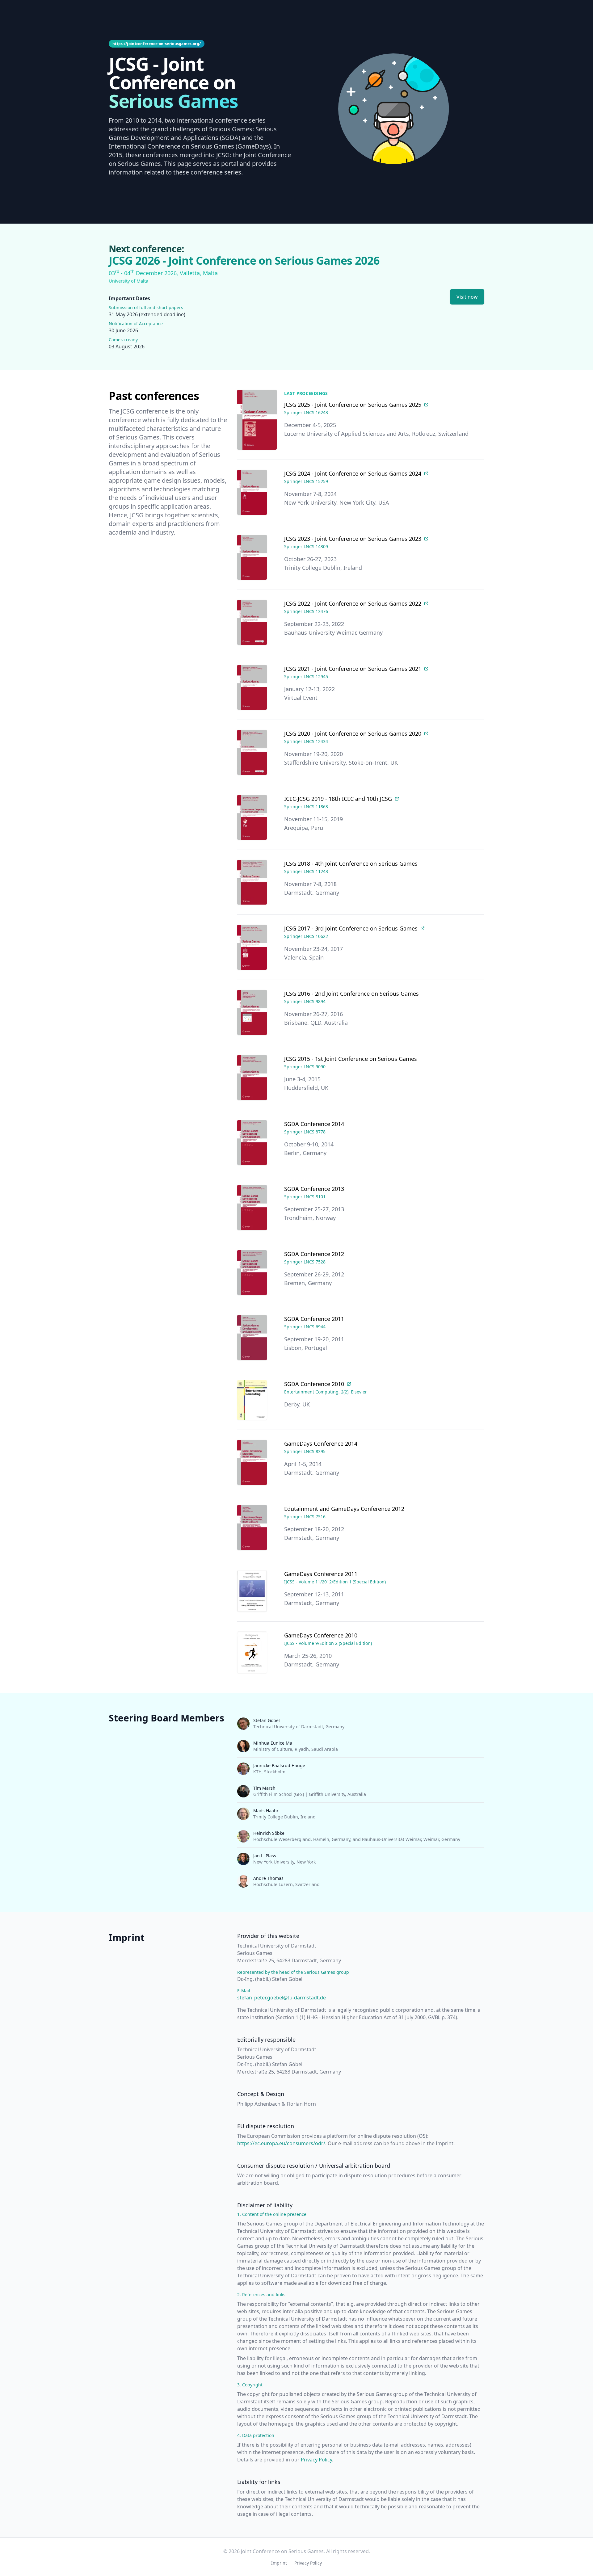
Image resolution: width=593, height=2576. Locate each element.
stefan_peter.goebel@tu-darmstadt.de (282, 1998)
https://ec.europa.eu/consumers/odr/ (281, 2143)
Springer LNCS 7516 (305, 1517)
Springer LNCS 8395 (305, 1451)
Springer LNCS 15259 (306, 481)
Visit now (467, 297)
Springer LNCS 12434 (306, 741)
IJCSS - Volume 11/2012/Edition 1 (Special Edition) (335, 1582)
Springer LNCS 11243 (306, 871)
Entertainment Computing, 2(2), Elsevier (326, 1392)
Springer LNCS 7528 (305, 1262)
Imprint (279, 2563)
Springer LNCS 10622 (306, 936)
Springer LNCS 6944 (305, 1327)
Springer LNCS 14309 (306, 546)
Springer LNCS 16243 (306, 412)
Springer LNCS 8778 (305, 1132)
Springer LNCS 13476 (306, 611)
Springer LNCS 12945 (306, 677)
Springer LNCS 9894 (305, 1001)
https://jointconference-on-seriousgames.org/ (157, 44)
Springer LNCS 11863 (306, 807)
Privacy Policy (316, 2460)
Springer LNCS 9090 (305, 1067)
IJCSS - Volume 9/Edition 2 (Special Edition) (328, 1643)
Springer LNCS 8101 (305, 1197)
